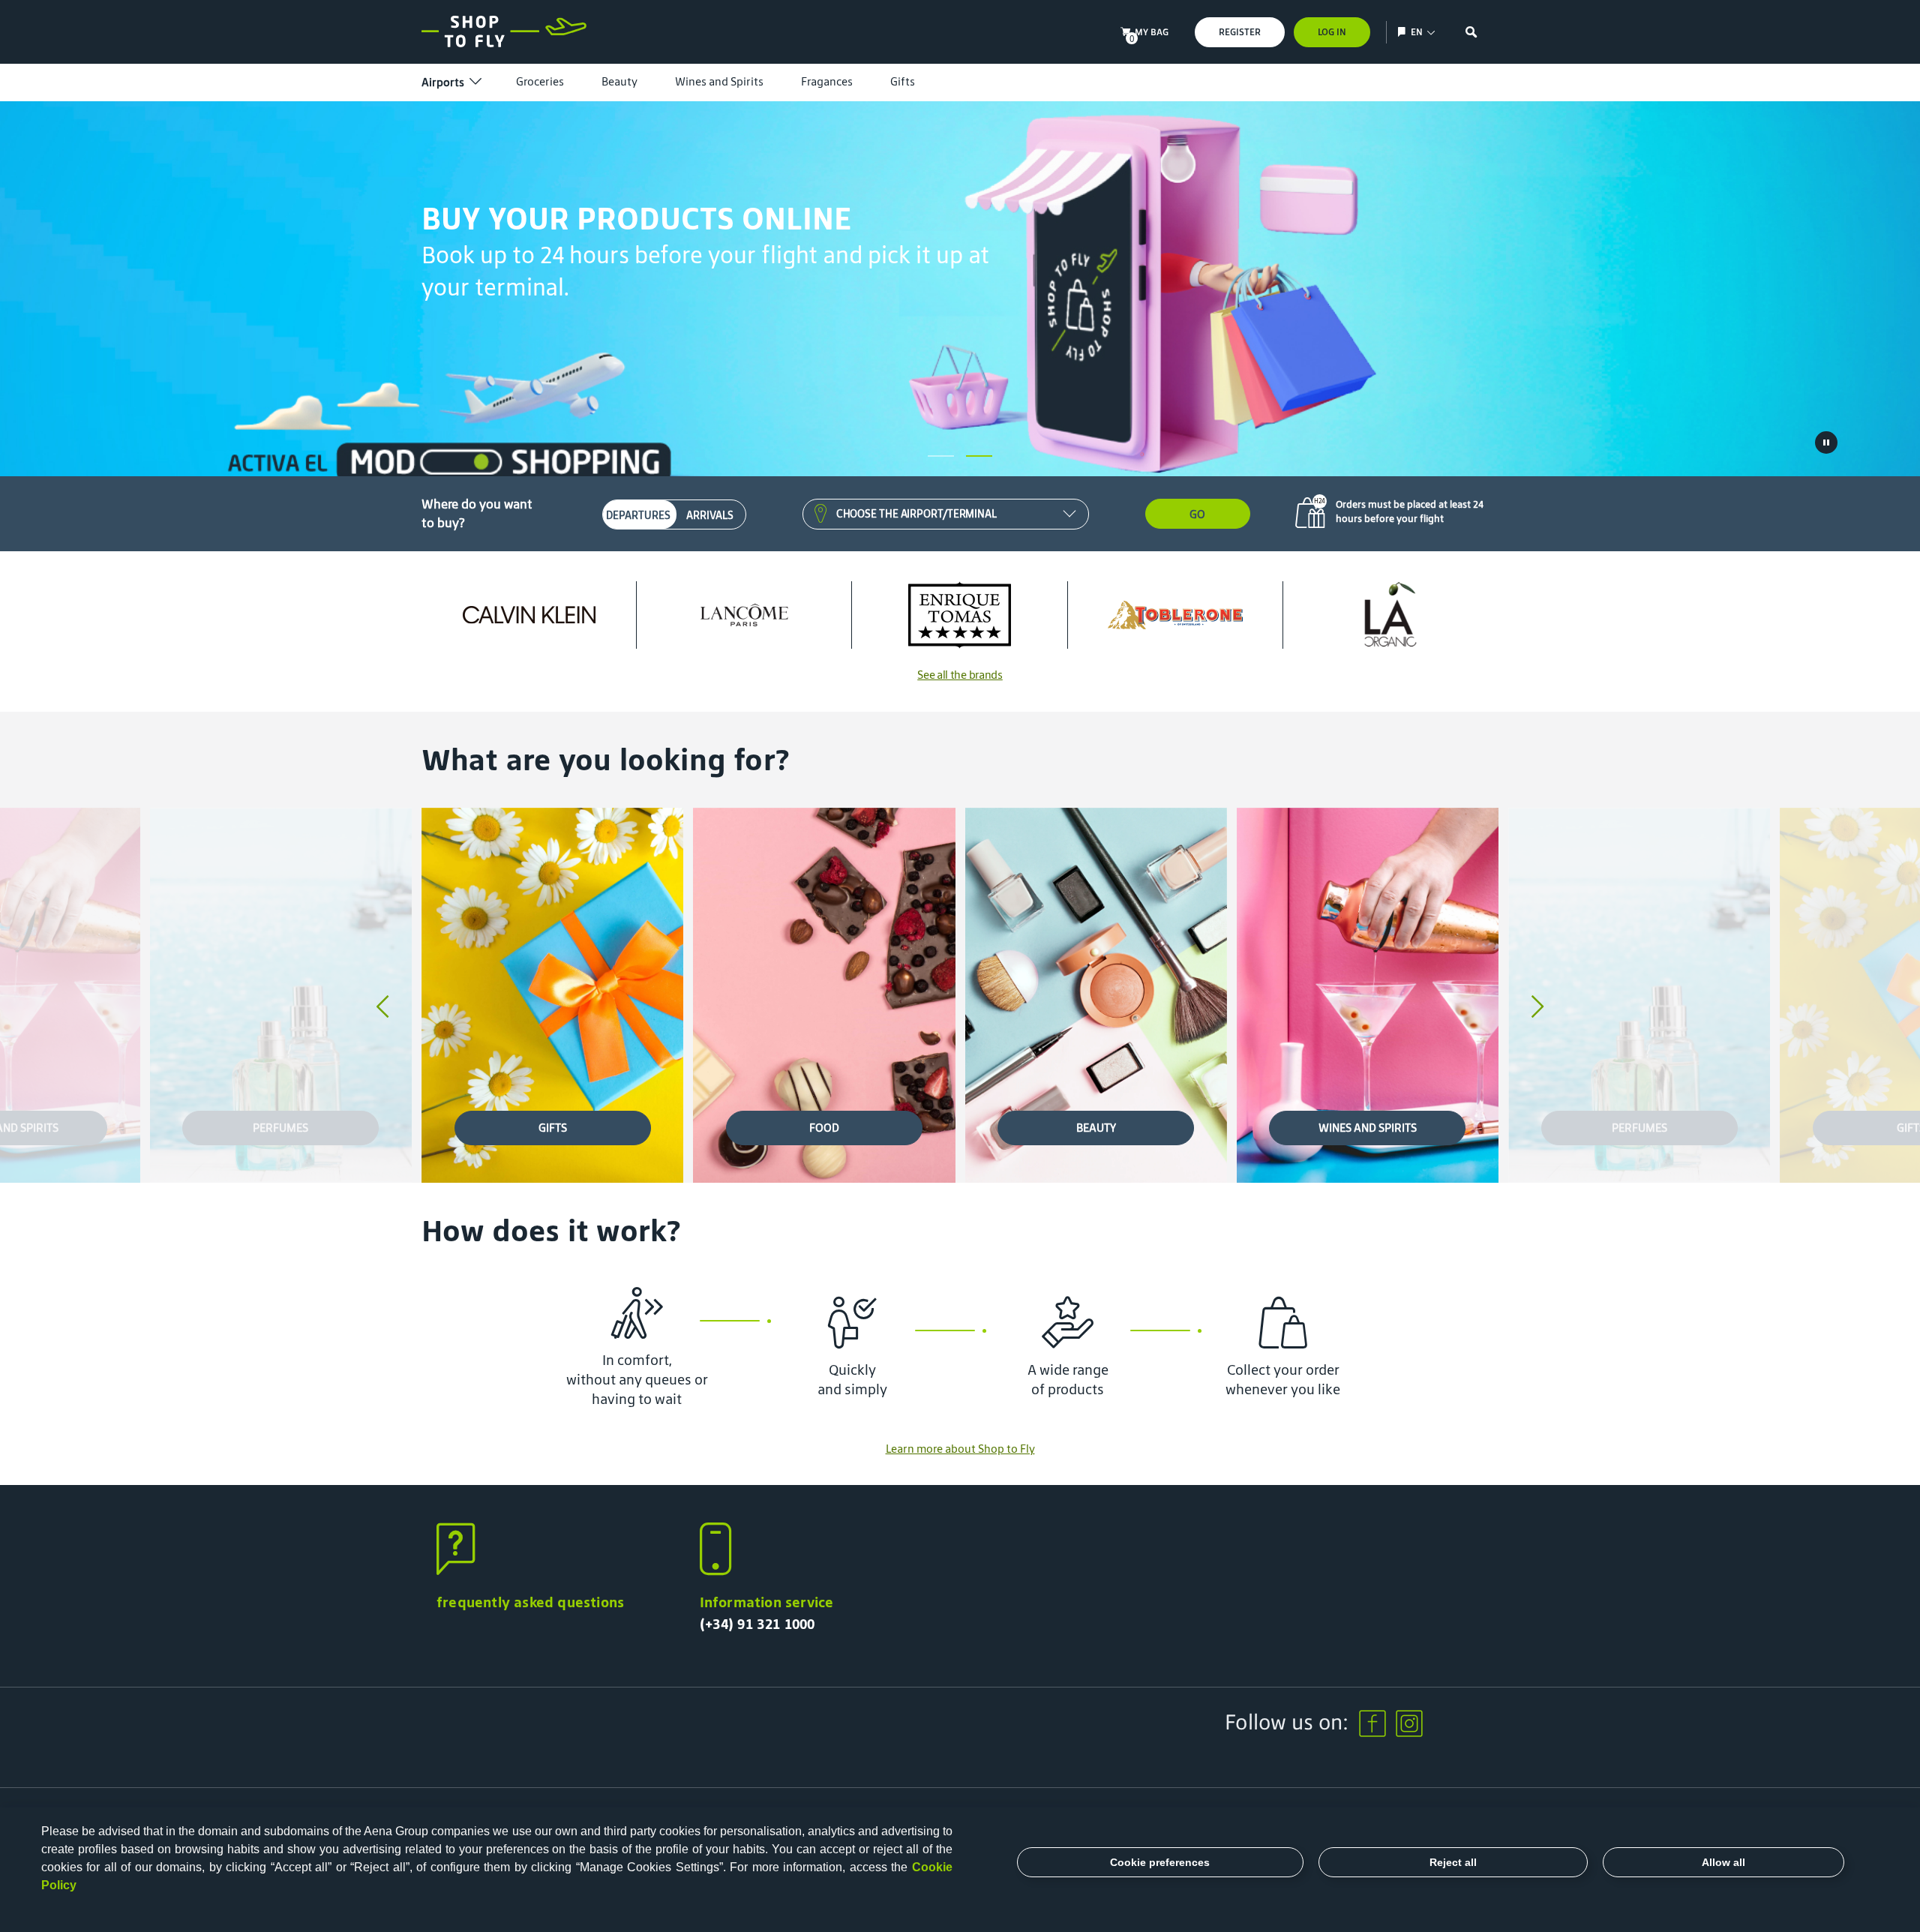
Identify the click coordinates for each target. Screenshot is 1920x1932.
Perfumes (280, 1128)
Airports (443, 82)
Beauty (619, 81)
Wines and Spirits (719, 81)
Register (1240, 32)
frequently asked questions (530, 1602)
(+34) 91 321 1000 (757, 1624)
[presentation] (382, 1008)
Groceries (540, 81)
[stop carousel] (1826, 442)
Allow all (1723, 1862)
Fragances (827, 81)
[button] (941, 456)
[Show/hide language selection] (1404, 32)
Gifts (903, 81)
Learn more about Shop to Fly (960, 1449)
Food (824, 1128)
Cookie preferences (1160, 1862)
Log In (1332, 32)
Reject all (1453, 1862)
